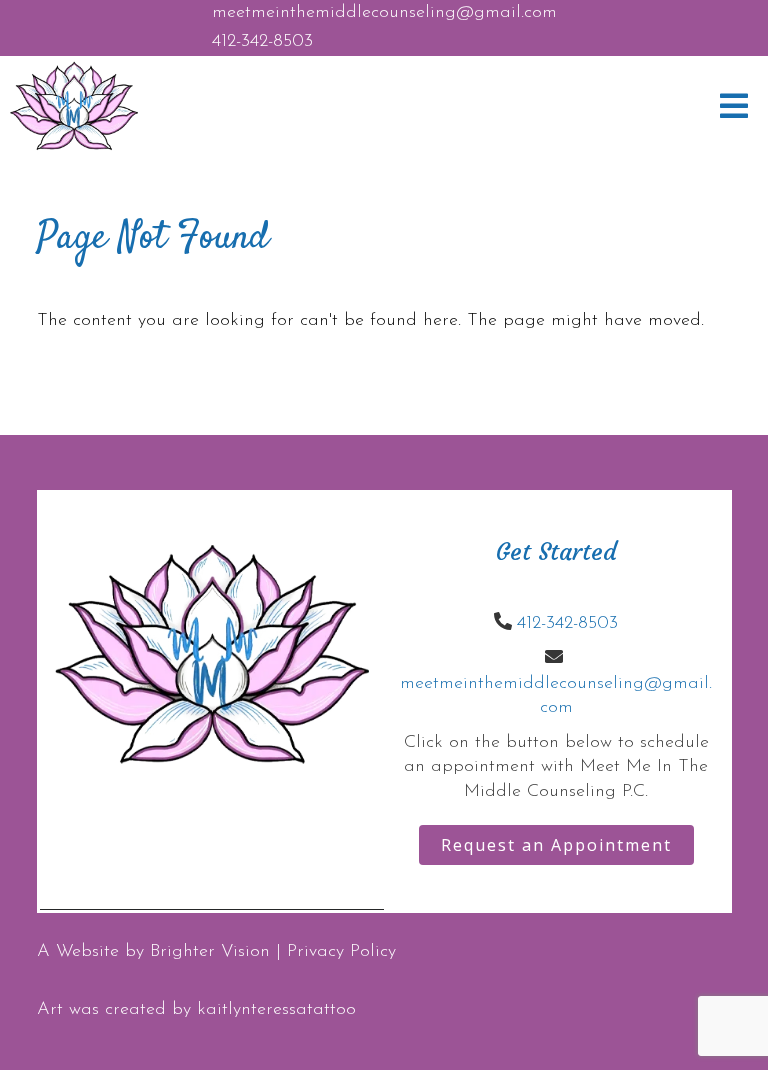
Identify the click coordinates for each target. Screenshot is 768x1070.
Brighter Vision (210, 952)
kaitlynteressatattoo (276, 1010)
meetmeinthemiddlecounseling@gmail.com (384, 13)
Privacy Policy (341, 952)
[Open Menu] (734, 106)
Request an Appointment (556, 845)
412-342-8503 (262, 42)
